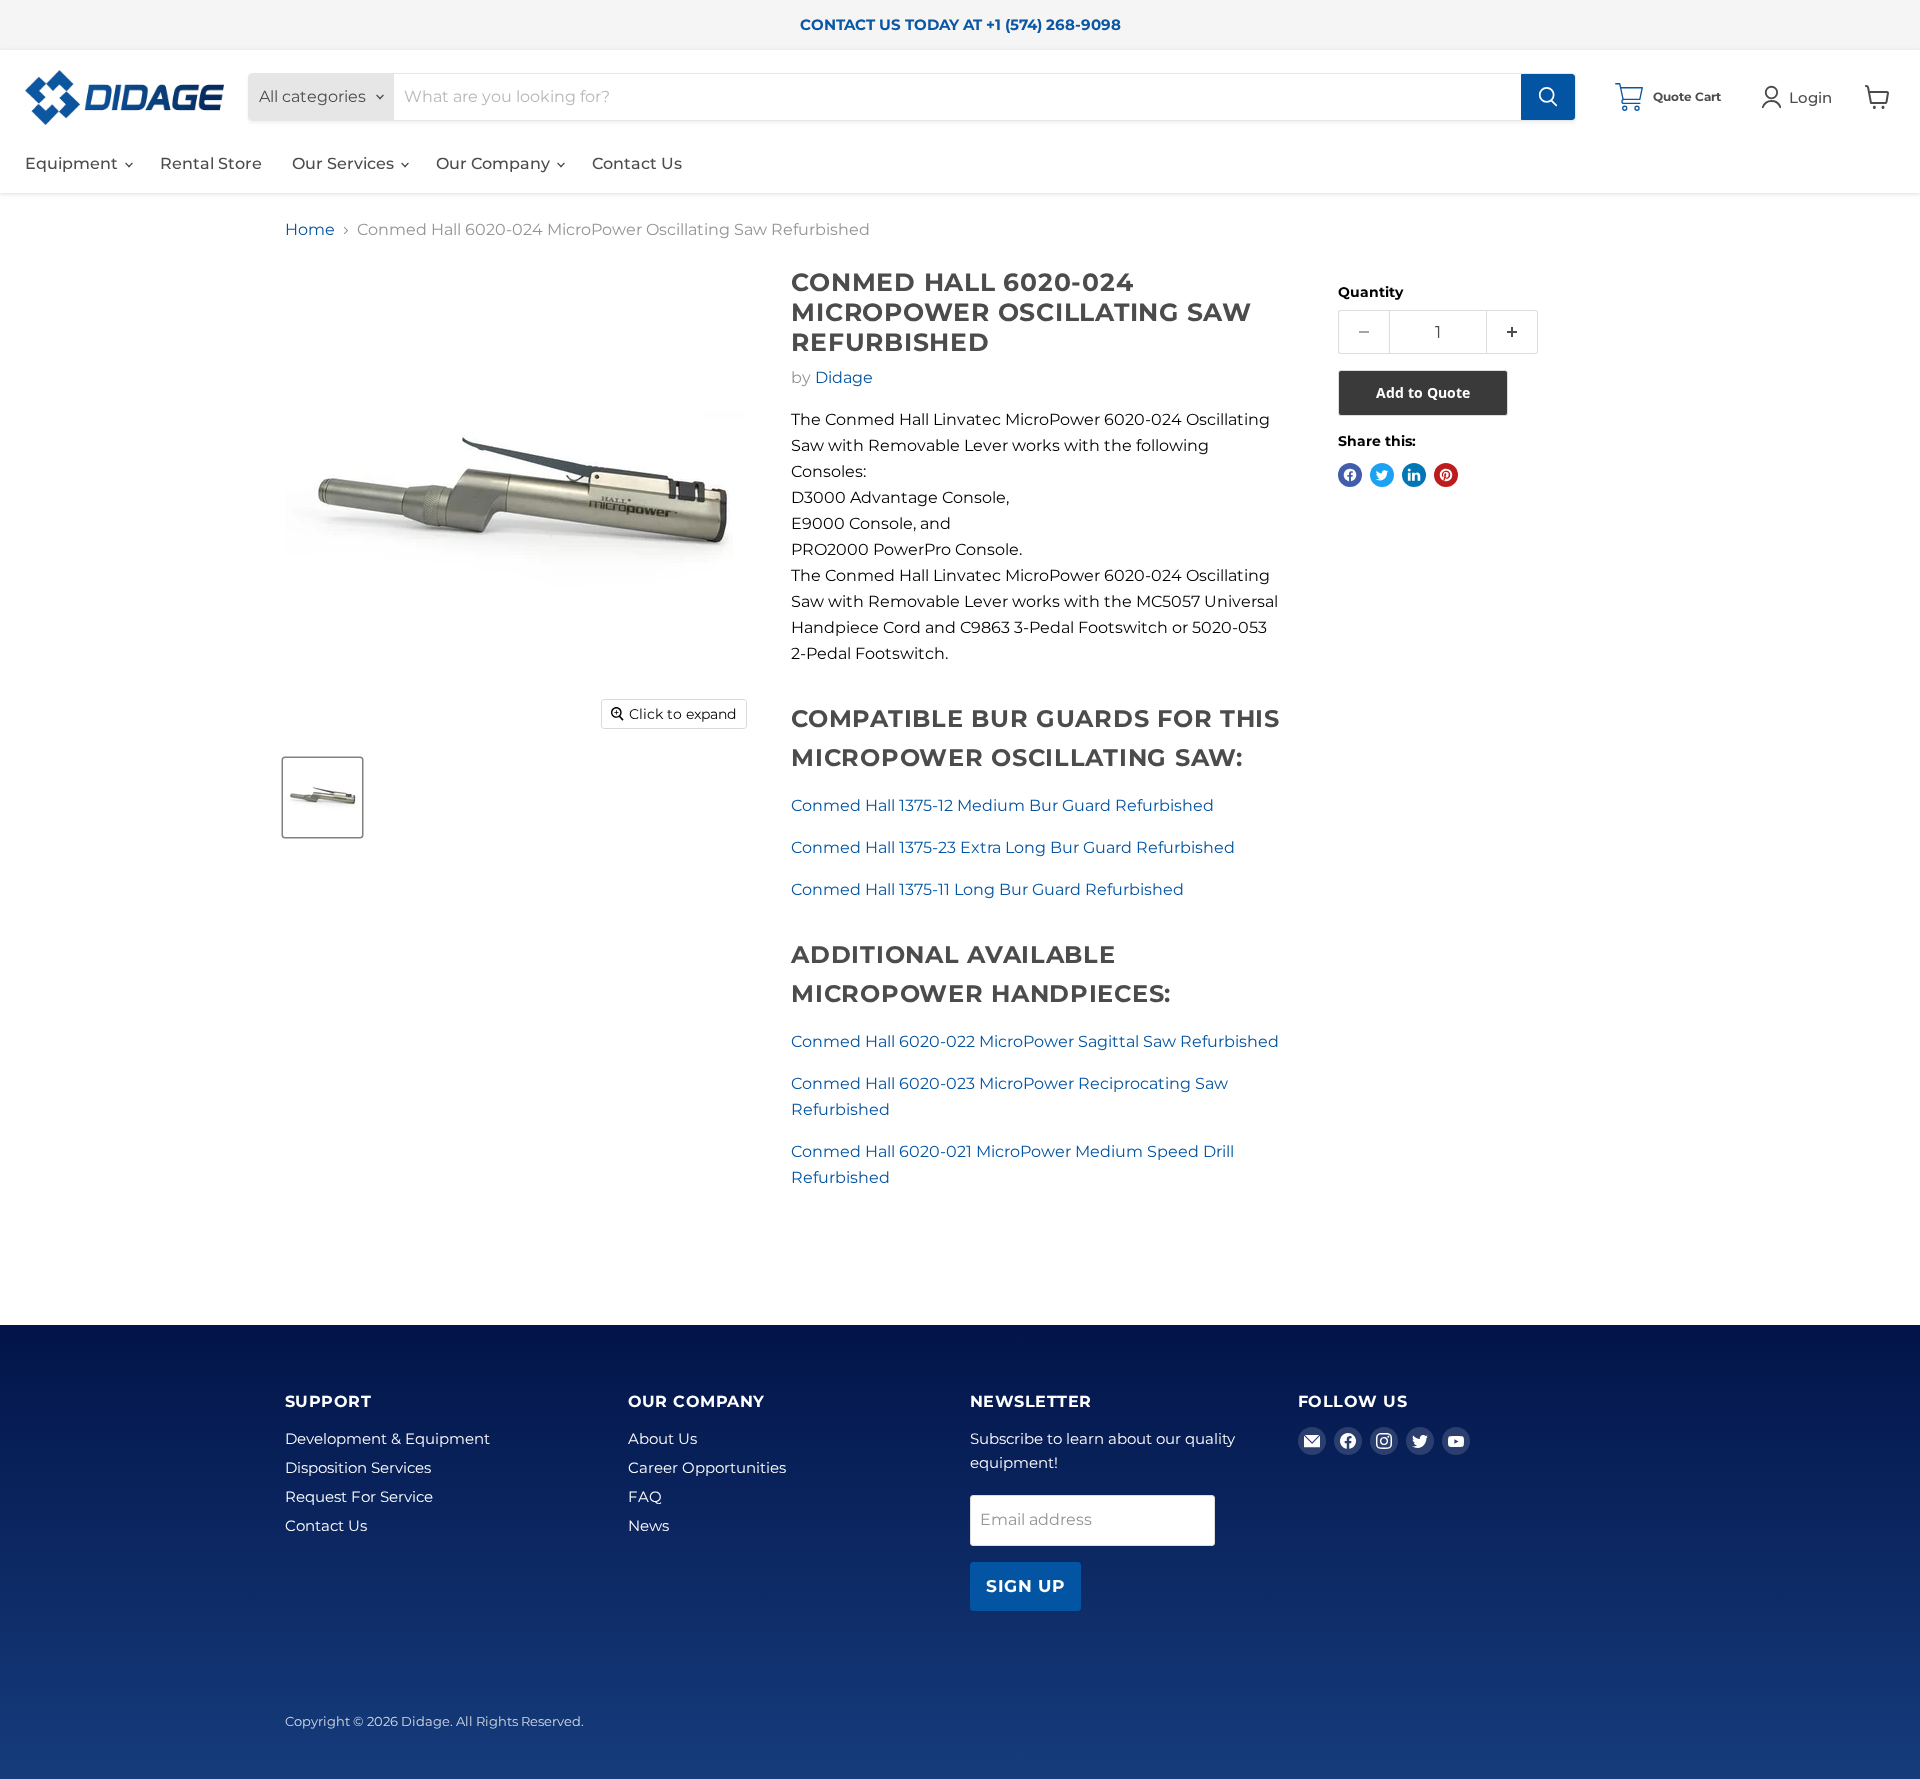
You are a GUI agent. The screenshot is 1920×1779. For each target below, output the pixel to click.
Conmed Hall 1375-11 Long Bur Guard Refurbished (987, 889)
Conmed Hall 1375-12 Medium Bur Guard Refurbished (1002, 805)
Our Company (495, 163)
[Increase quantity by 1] (1512, 332)
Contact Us (637, 163)
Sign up (1025, 1586)
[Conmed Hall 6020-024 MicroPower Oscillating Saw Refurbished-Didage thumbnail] (322, 797)
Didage (844, 377)
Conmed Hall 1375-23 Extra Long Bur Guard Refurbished (1013, 847)
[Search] (1548, 97)
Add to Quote (1423, 392)
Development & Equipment (387, 1438)
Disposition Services (358, 1467)
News (648, 1525)
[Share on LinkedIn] (1414, 475)
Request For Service (359, 1496)
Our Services (345, 163)
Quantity (1370, 292)
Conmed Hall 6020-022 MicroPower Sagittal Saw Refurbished (1035, 1041)
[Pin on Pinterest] (1446, 475)
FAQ (645, 1496)
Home (310, 230)
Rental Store (211, 163)
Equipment (73, 163)
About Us (662, 1438)
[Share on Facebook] (1350, 475)
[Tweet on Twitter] (1382, 475)
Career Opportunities (707, 1467)
